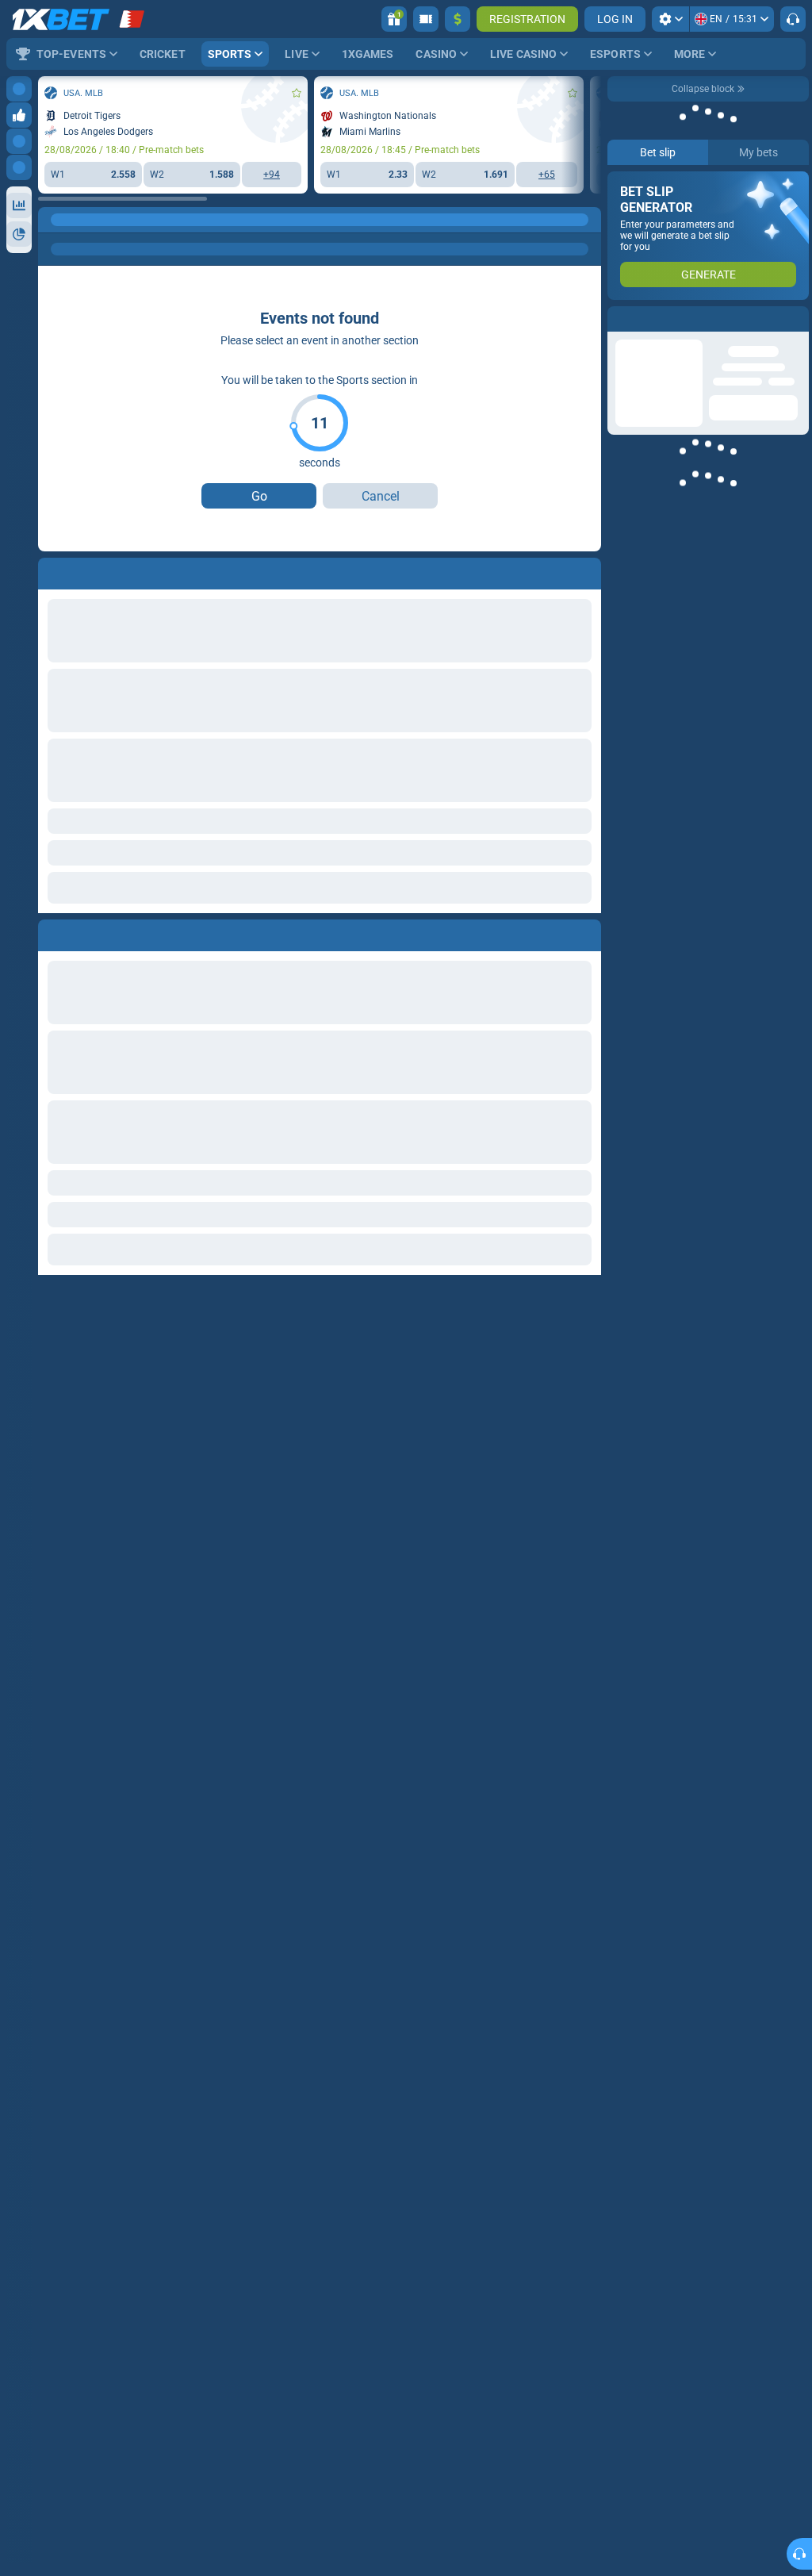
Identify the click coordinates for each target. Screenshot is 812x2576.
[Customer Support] (793, 19)
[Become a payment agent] (426, 19)
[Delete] (585, 932)
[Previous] (51, 932)
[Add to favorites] (297, 93)
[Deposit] (458, 19)
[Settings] (670, 19)
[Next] (86, 932)
